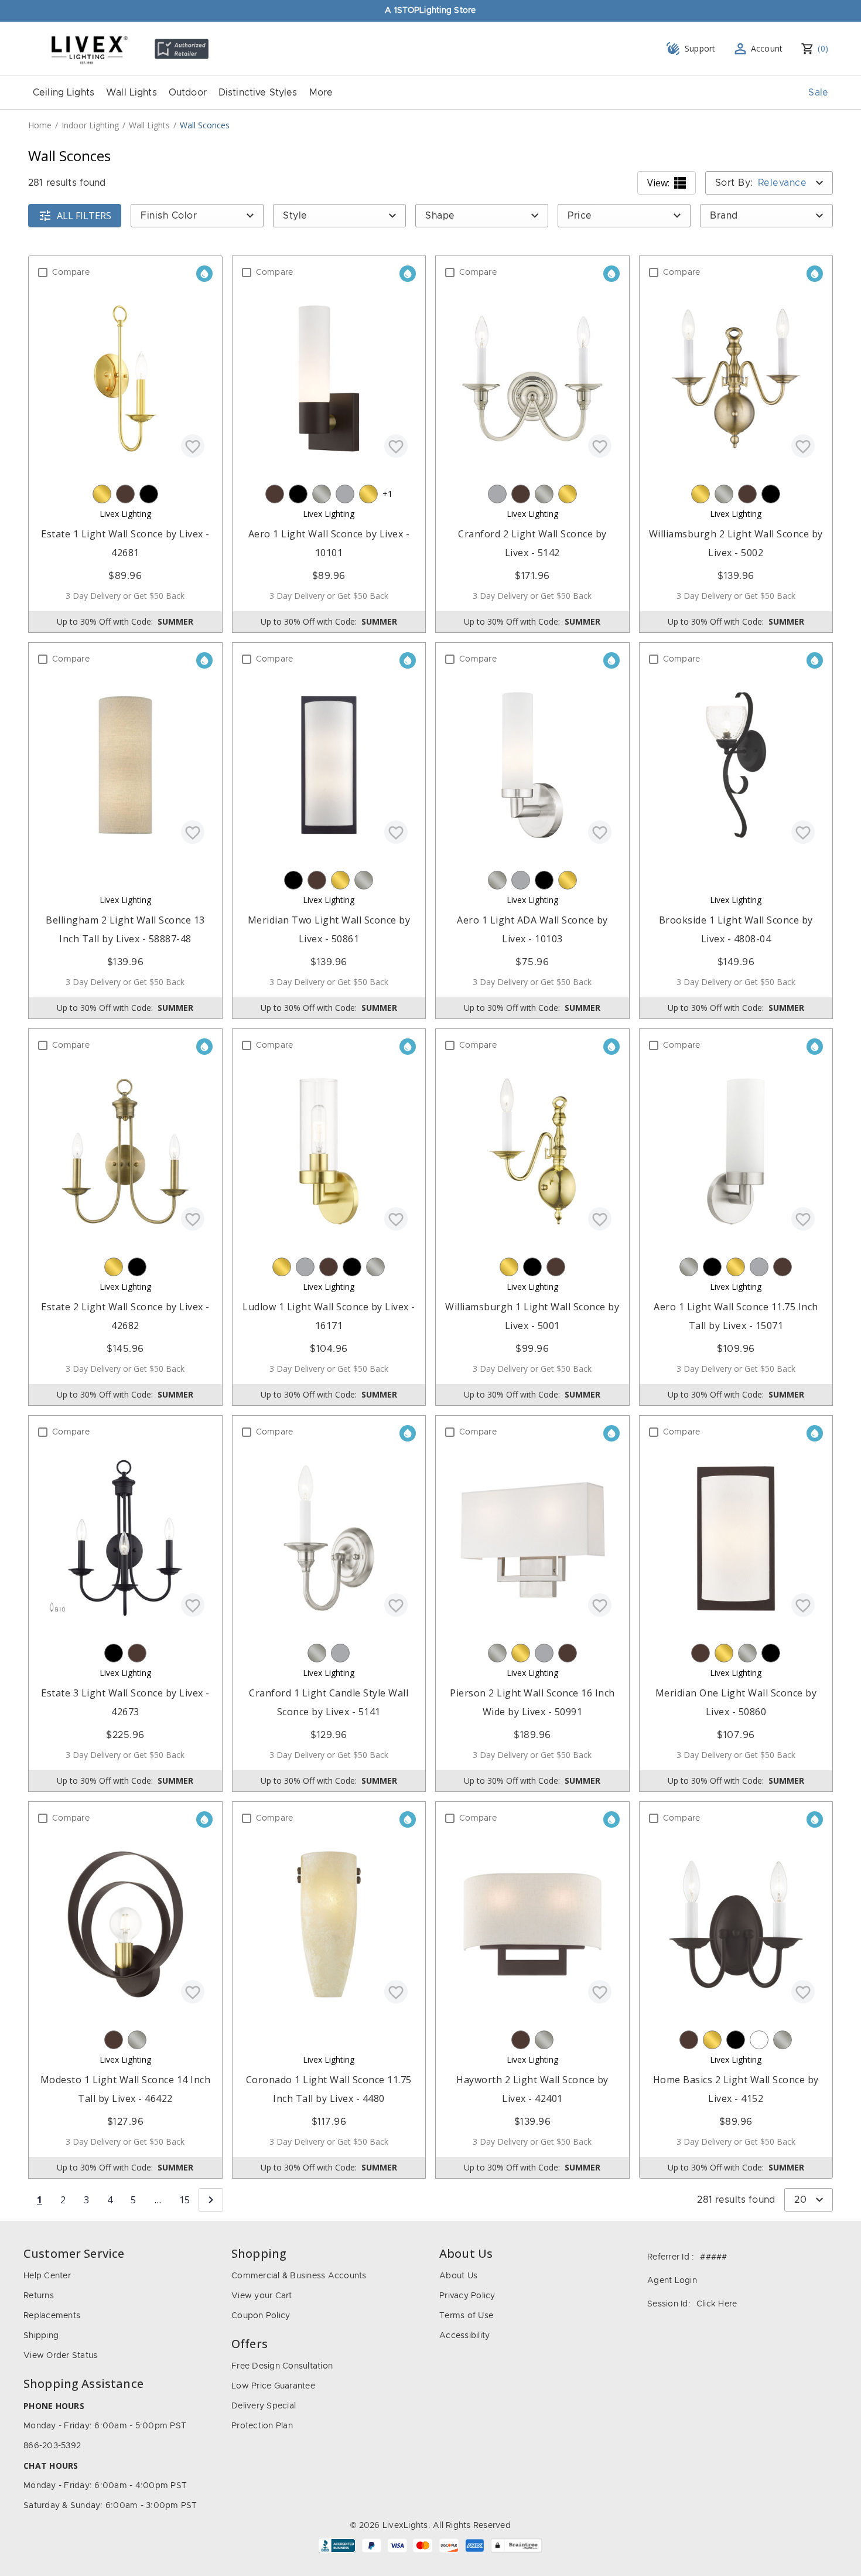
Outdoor (188, 93)
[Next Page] (211, 2200)
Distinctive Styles (258, 93)
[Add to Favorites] (193, 446)
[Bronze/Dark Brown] (125, 494)
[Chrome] (345, 494)
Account (767, 48)
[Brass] (102, 494)
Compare (71, 272)
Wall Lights (131, 93)
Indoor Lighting (90, 125)
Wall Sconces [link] (205, 125)
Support (700, 48)
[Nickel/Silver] (322, 494)
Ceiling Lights (64, 93)
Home (40, 125)
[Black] (149, 494)
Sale (818, 93)
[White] (759, 2040)
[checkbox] (43, 272)
